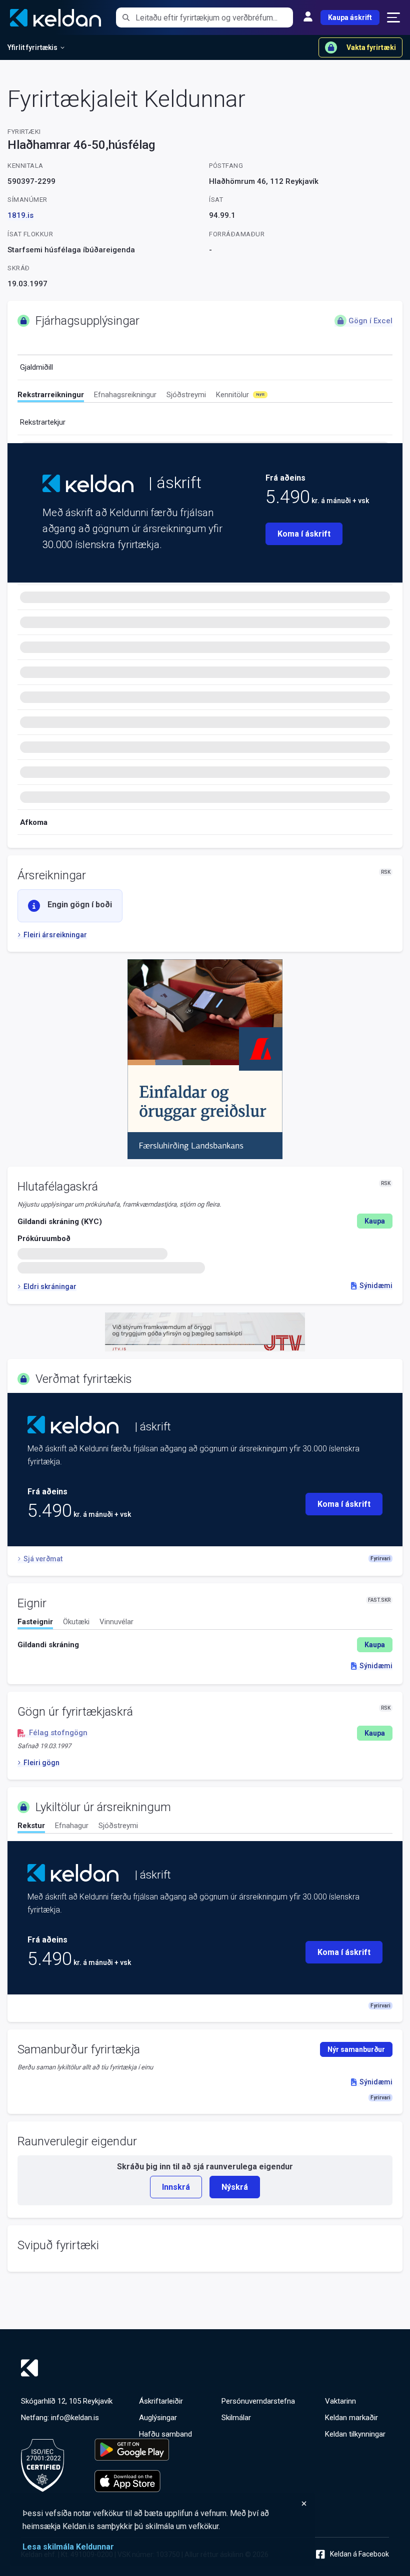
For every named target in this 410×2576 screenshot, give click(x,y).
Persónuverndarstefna (258, 2401)
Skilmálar (236, 2418)
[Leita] (126, 17)
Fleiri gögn (41, 1763)
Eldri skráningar (50, 1287)
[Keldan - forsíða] (88, 483)
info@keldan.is (75, 2418)
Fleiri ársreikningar (55, 935)
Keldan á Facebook (359, 2554)
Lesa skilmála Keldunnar (68, 2547)
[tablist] (205, 396)
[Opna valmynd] (393, 17)
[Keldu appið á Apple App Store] (132, 2481)
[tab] (51, 396)
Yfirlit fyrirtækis (32, 47)
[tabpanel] (205, 1645)
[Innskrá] (308, 17)
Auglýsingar (158, 2418)
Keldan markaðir (351, 2418)
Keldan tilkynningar (355, 2434)
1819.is (20, 215)
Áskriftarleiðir (161, 2401)
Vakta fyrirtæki (371, 47)
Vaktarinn (340, 2401)
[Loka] (165, 2504)
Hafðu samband (165, 2434)
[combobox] (214, 17)
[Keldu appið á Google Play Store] (132, 2450)
